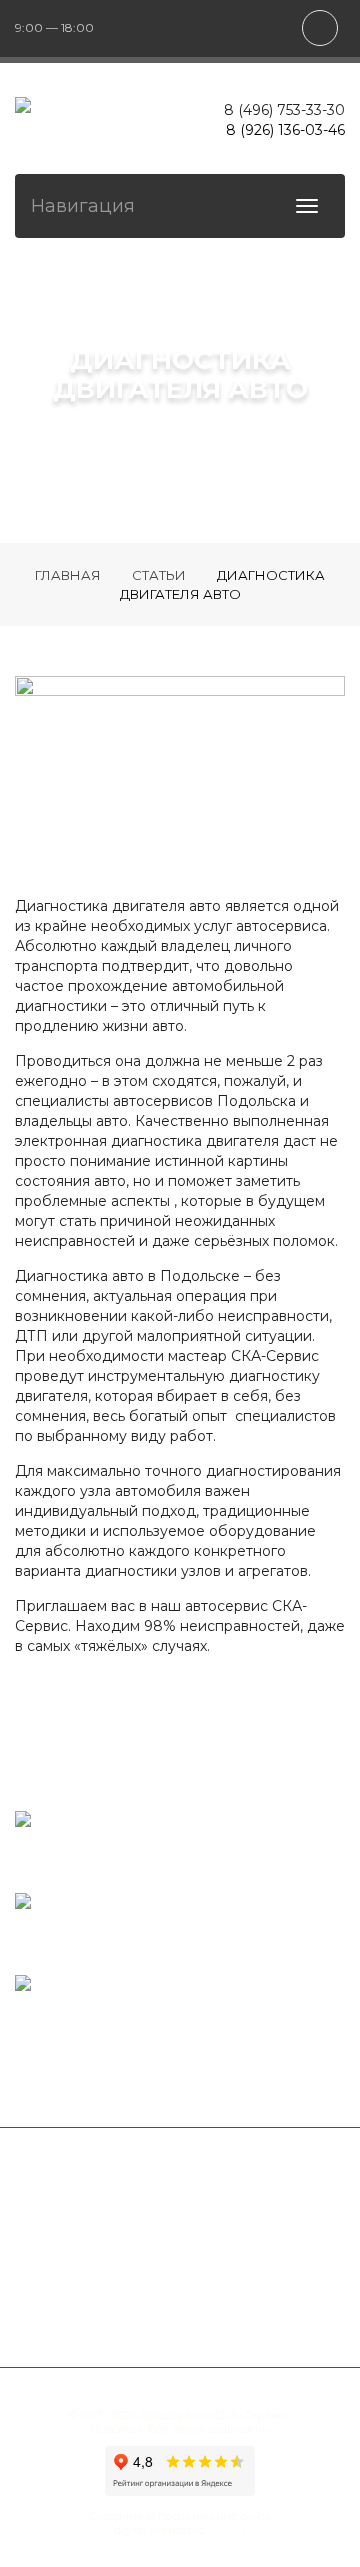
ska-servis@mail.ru (75, 2005)
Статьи (182, 2267)
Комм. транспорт (139, 2227)
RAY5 (227, 2530)
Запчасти (287, 2267)
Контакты (265, 2307)
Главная (132, 2187)
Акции (81, 2307)
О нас (272, 2227)
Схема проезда (67, 1842)
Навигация (83, 206)
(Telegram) (49, 1945)
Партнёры (75, 2267)
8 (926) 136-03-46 (285, 130)
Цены (165, 2307)
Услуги (233, 2187)
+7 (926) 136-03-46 (124, 1924)
